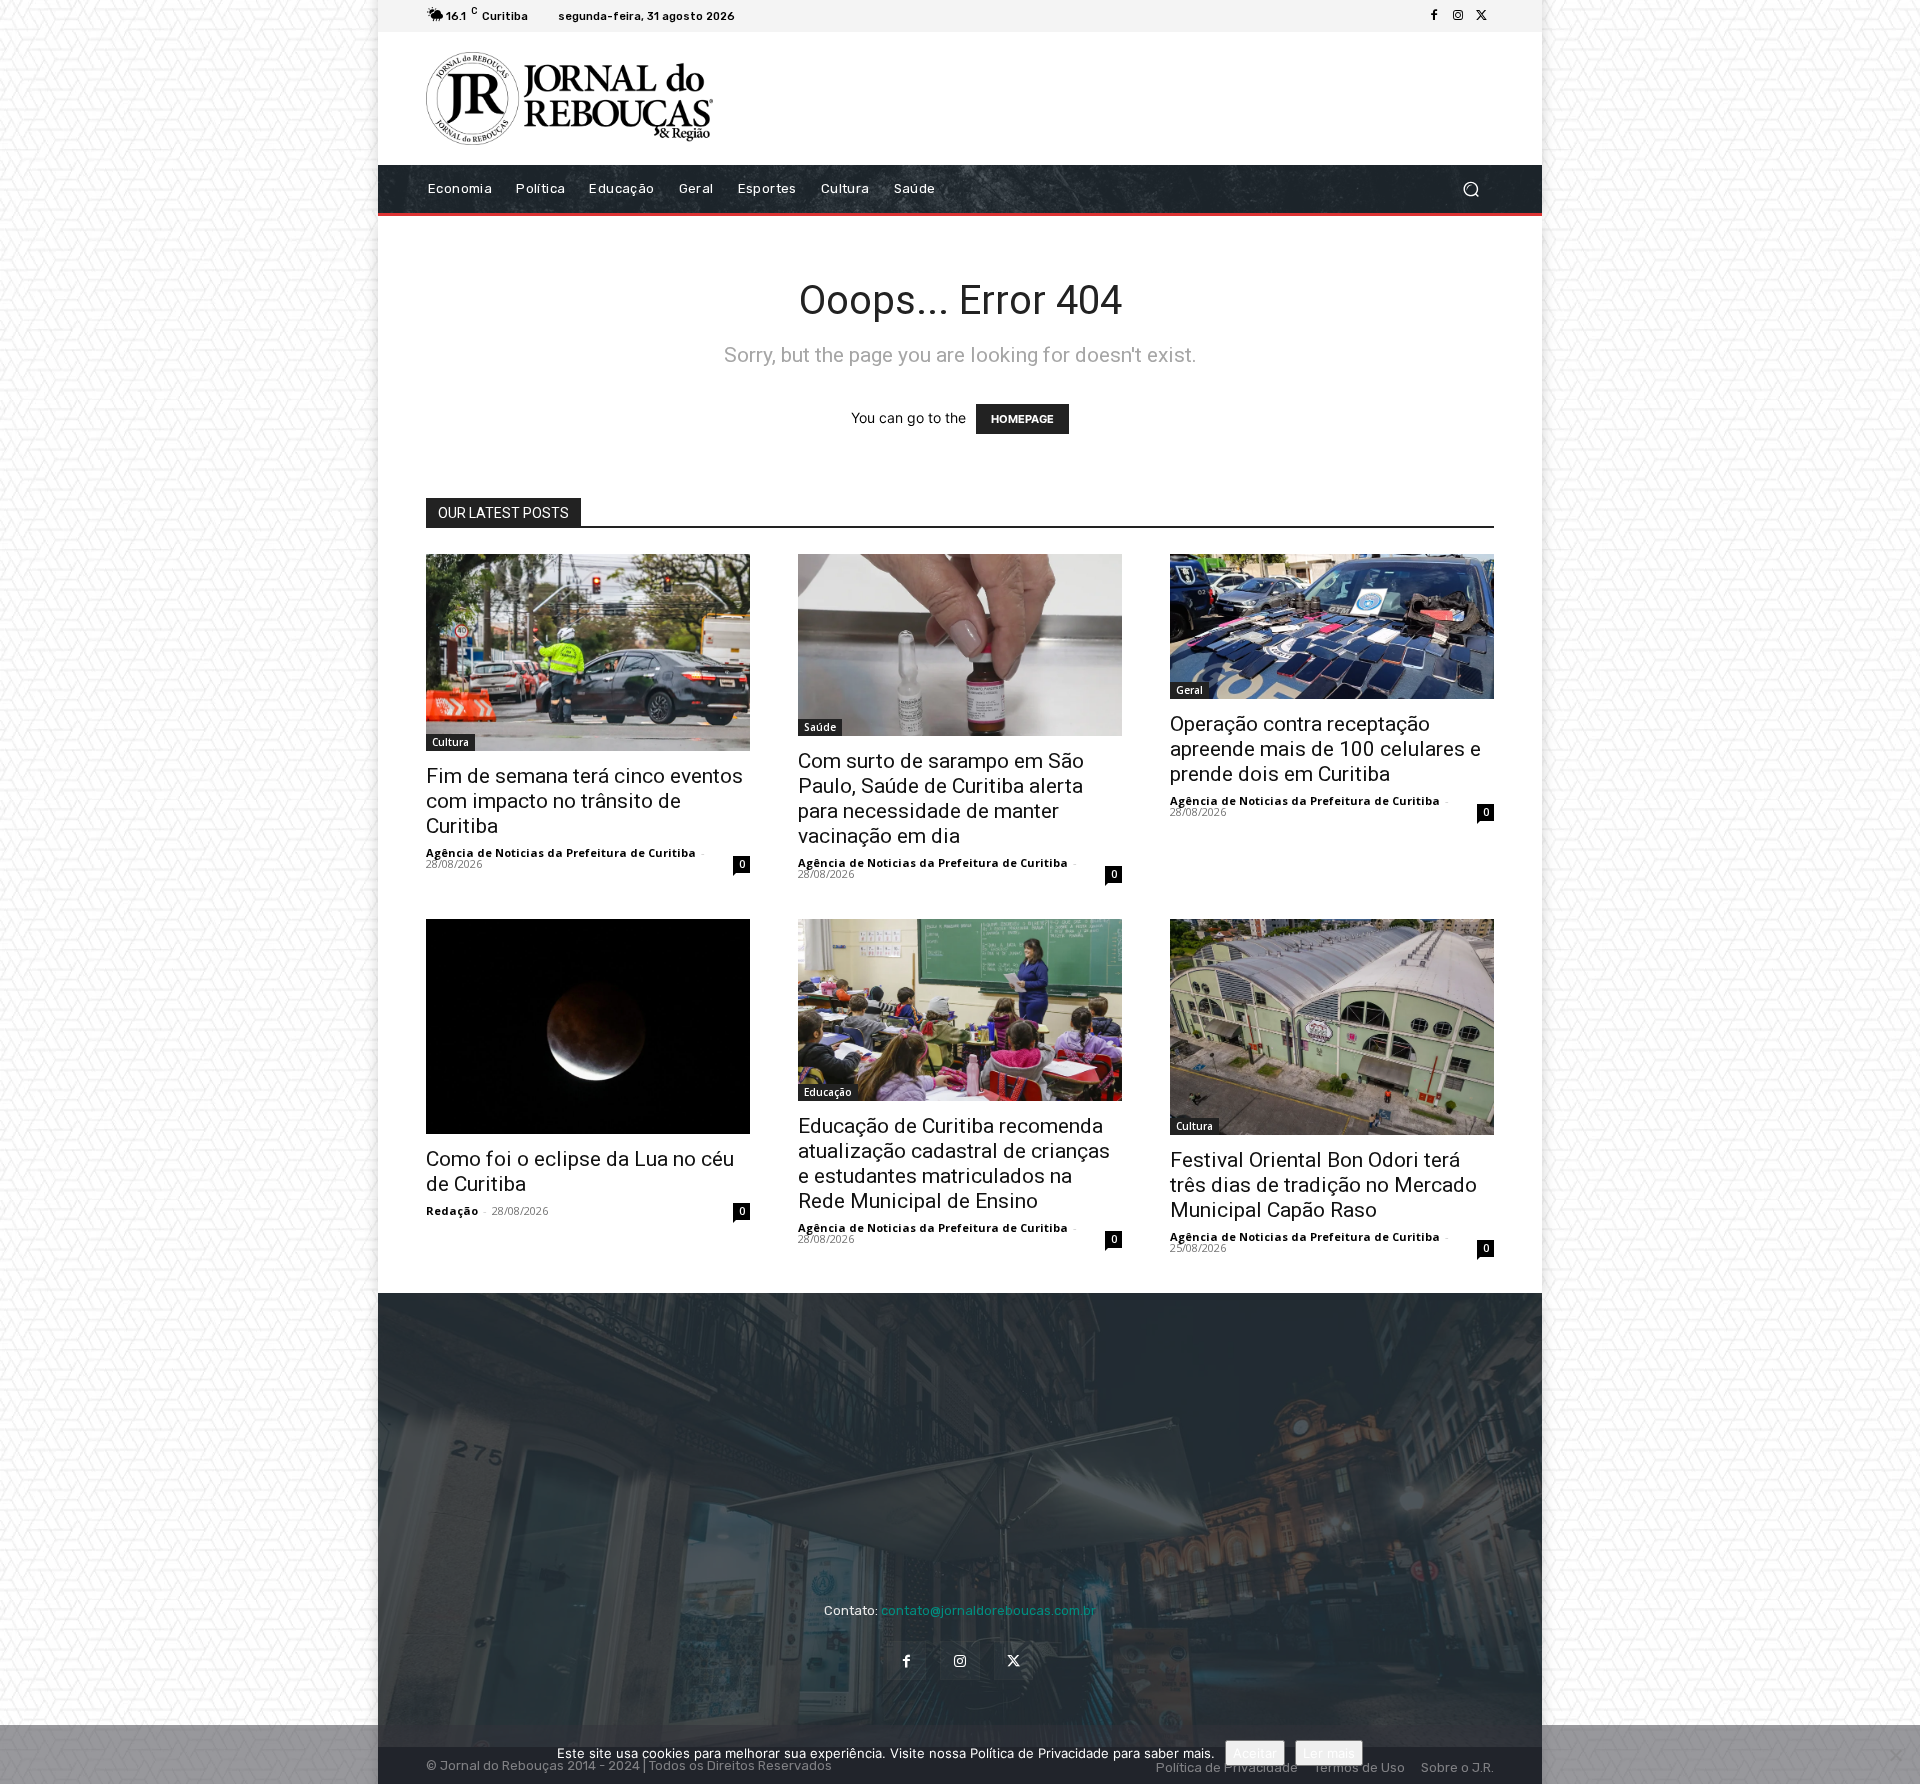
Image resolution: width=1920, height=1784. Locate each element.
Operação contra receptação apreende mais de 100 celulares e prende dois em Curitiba (1325, 749)
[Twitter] (1482, 16)
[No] (1895, 1755)
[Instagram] (1458, 16)
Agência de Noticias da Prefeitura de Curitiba (561, 852)
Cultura (450, 742)
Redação (452, 1210)
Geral (1189, 690)
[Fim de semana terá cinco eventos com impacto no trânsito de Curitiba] (588, 653)
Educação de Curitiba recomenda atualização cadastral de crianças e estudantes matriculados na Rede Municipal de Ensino (954, 1163)
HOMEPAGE (1022, 419)
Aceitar (1255, 1753)
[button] (1470, 188)
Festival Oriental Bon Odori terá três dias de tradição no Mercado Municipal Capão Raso (1323, 1185)
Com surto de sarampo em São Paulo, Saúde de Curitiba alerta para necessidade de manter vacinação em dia (941, 798)
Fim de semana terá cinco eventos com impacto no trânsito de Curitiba (584, 801)
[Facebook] (1434, 16)
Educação (828, 1092)
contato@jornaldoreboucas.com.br (988, 1610)
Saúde (820, 727)
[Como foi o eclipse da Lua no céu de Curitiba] (588, 1026)
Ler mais (1329, 1753)
